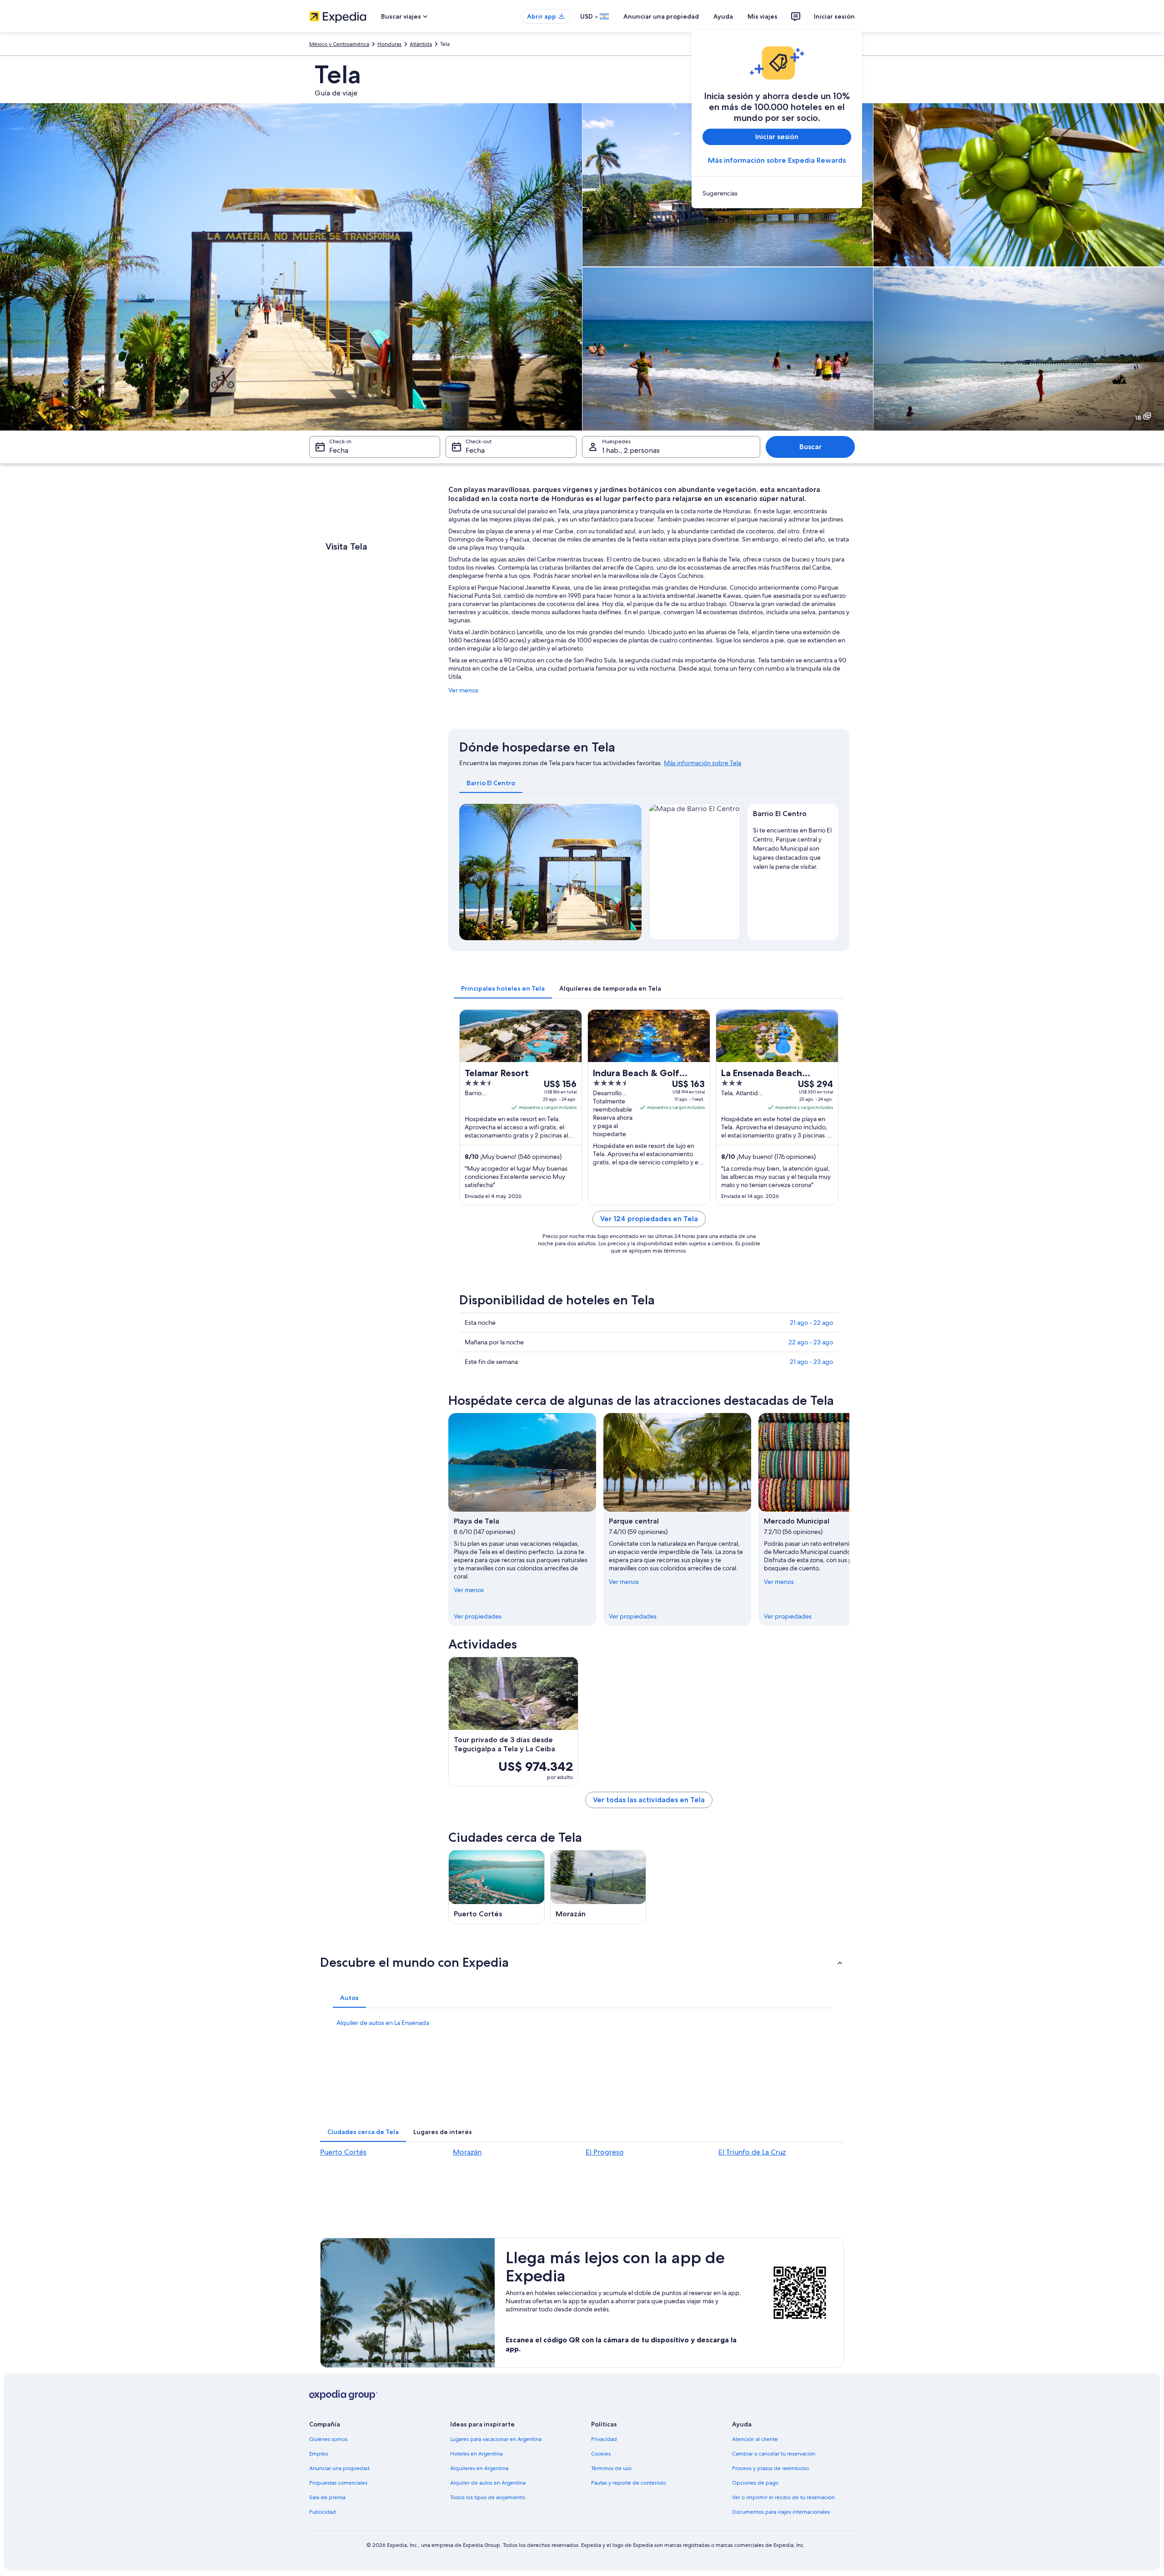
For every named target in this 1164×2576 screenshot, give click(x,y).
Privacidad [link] (604, 2439)
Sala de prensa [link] (327, 2497)
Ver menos (463, 690)
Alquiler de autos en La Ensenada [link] (383, 2023)
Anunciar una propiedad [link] (339, 2468)
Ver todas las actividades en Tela (649, 1800)
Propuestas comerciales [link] (338, 2483)
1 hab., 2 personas (631, 450)
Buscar (810, 447)
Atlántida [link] (421, 44)
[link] (777, 193)
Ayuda (723, 16)
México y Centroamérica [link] (339, 44)
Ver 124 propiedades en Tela (649, 1219)
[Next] (631, 872)
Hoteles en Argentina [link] (476, 2454)
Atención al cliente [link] (755, 2439)
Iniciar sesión (834, 16)
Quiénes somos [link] (328, 2439)
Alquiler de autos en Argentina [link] (488, 2483)
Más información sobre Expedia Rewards (777, 160)
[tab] (491, 783)
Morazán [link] (467, 2152)
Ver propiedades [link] (478, 1616)
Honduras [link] (389, 44)
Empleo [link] (319, 2454)
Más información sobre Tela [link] (702, 763)
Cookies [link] (601, 2454)
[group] (793, 847)
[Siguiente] (849, 1519)
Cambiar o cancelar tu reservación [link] (774, 2454)
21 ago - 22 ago (811, 1323)
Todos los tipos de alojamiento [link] (488, 2497)
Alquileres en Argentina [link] (479, 2468)
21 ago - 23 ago (811, 1362)
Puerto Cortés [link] (343, 2152)
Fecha (339, 450)
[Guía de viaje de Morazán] (598, 1887)
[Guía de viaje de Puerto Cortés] (497, 1887)
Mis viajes (763, 16)
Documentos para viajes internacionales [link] (781, 2512)
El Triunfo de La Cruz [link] (752, 2152)
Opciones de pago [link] (755, 2483)
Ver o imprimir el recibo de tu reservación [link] (783, 2497)
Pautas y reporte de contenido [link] (629, 2483)
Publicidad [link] (323, 2512)
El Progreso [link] (605, 2152)
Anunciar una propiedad (661, 16)
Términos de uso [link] (611, 2468)
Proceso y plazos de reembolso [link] (770, 2468)
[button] (582, 1962)
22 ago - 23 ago (811, 1342)
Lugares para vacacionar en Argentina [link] (496, 2439)
